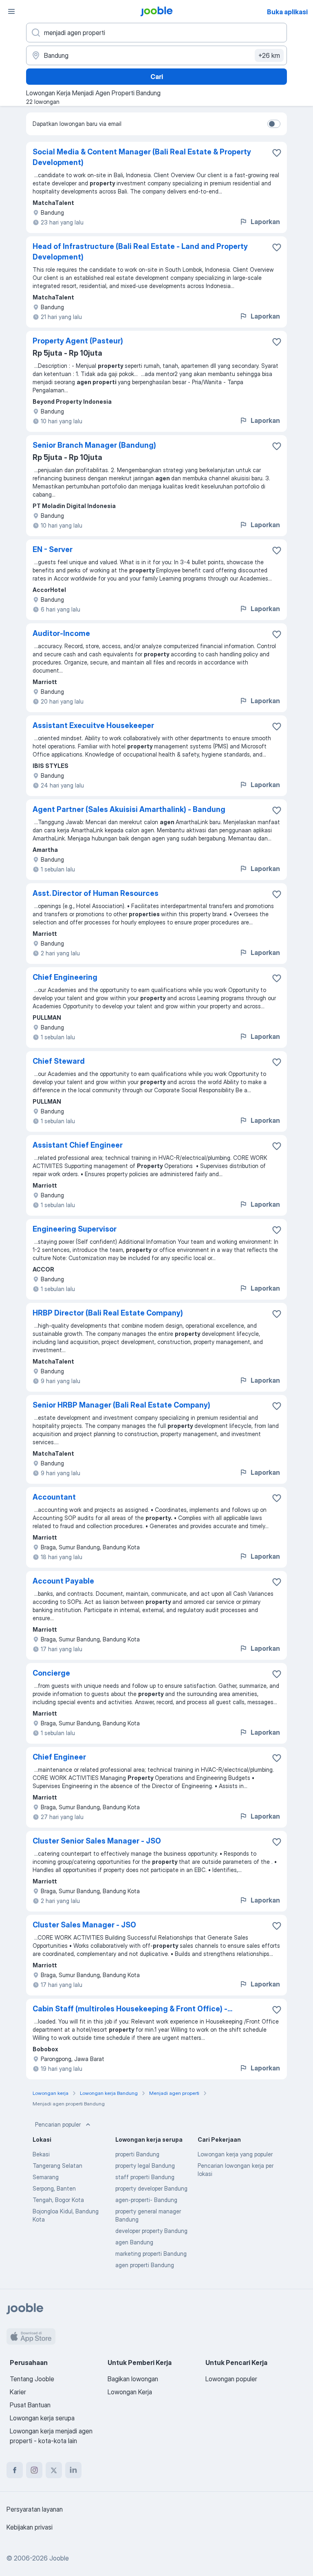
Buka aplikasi (287, 12)
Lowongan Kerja (130, 2392)
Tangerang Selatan (57, 2166)
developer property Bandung (151, 2231)
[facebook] (15, 2470)
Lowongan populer (231, 2379)
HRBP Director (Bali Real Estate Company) (108, 1313)
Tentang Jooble (32, 2379)
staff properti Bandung (145, 2177)
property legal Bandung (145, 2166)
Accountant (54, 1497)
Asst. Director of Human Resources (96, 893)
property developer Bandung (151, 2188)
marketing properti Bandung (151, 2254)
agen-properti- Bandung (146, 2200)
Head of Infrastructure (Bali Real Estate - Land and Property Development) (140, 252)
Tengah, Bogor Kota (58, 2200)
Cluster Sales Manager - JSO (84, 1925)
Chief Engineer (59, 1757)
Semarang (46, 2177)
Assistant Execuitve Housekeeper (93, 725)
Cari (157, 77)
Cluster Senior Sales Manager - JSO (97, 1841)
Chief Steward (59, 1061)
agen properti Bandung (145, 2265)
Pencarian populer (58, 2124)
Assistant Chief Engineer (78, 1145)
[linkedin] (73, 2470)
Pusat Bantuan (30, 2405)
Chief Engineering (65, 977)
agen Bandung (134, 2242)
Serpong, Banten (54, 2188)
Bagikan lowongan (133, 2379)
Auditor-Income (61, 633)
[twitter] (54, 2470)
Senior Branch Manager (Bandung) (94, 445)
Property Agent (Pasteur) (78, 341)
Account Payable (63, 1581)
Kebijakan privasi (30, 2527)
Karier (18, 2392)
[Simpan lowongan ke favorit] (277, 153)
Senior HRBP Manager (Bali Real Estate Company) (121, 1405)
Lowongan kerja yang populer (235, 2154)
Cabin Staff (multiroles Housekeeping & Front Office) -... (132, 2009)
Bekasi (41, 2154)
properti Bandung (137, 2154)
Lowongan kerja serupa (42, 2418)
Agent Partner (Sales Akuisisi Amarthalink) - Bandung (129, 809)
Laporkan (265, 222)
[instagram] (34, 2470)
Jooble (59, 2558)
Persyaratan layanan (35, 2509)
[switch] (274, 124)
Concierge (51, 1673)
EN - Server (53, 549)
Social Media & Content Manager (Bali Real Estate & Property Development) (142, 157)
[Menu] (11, 11)
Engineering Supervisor (75, 1229)
